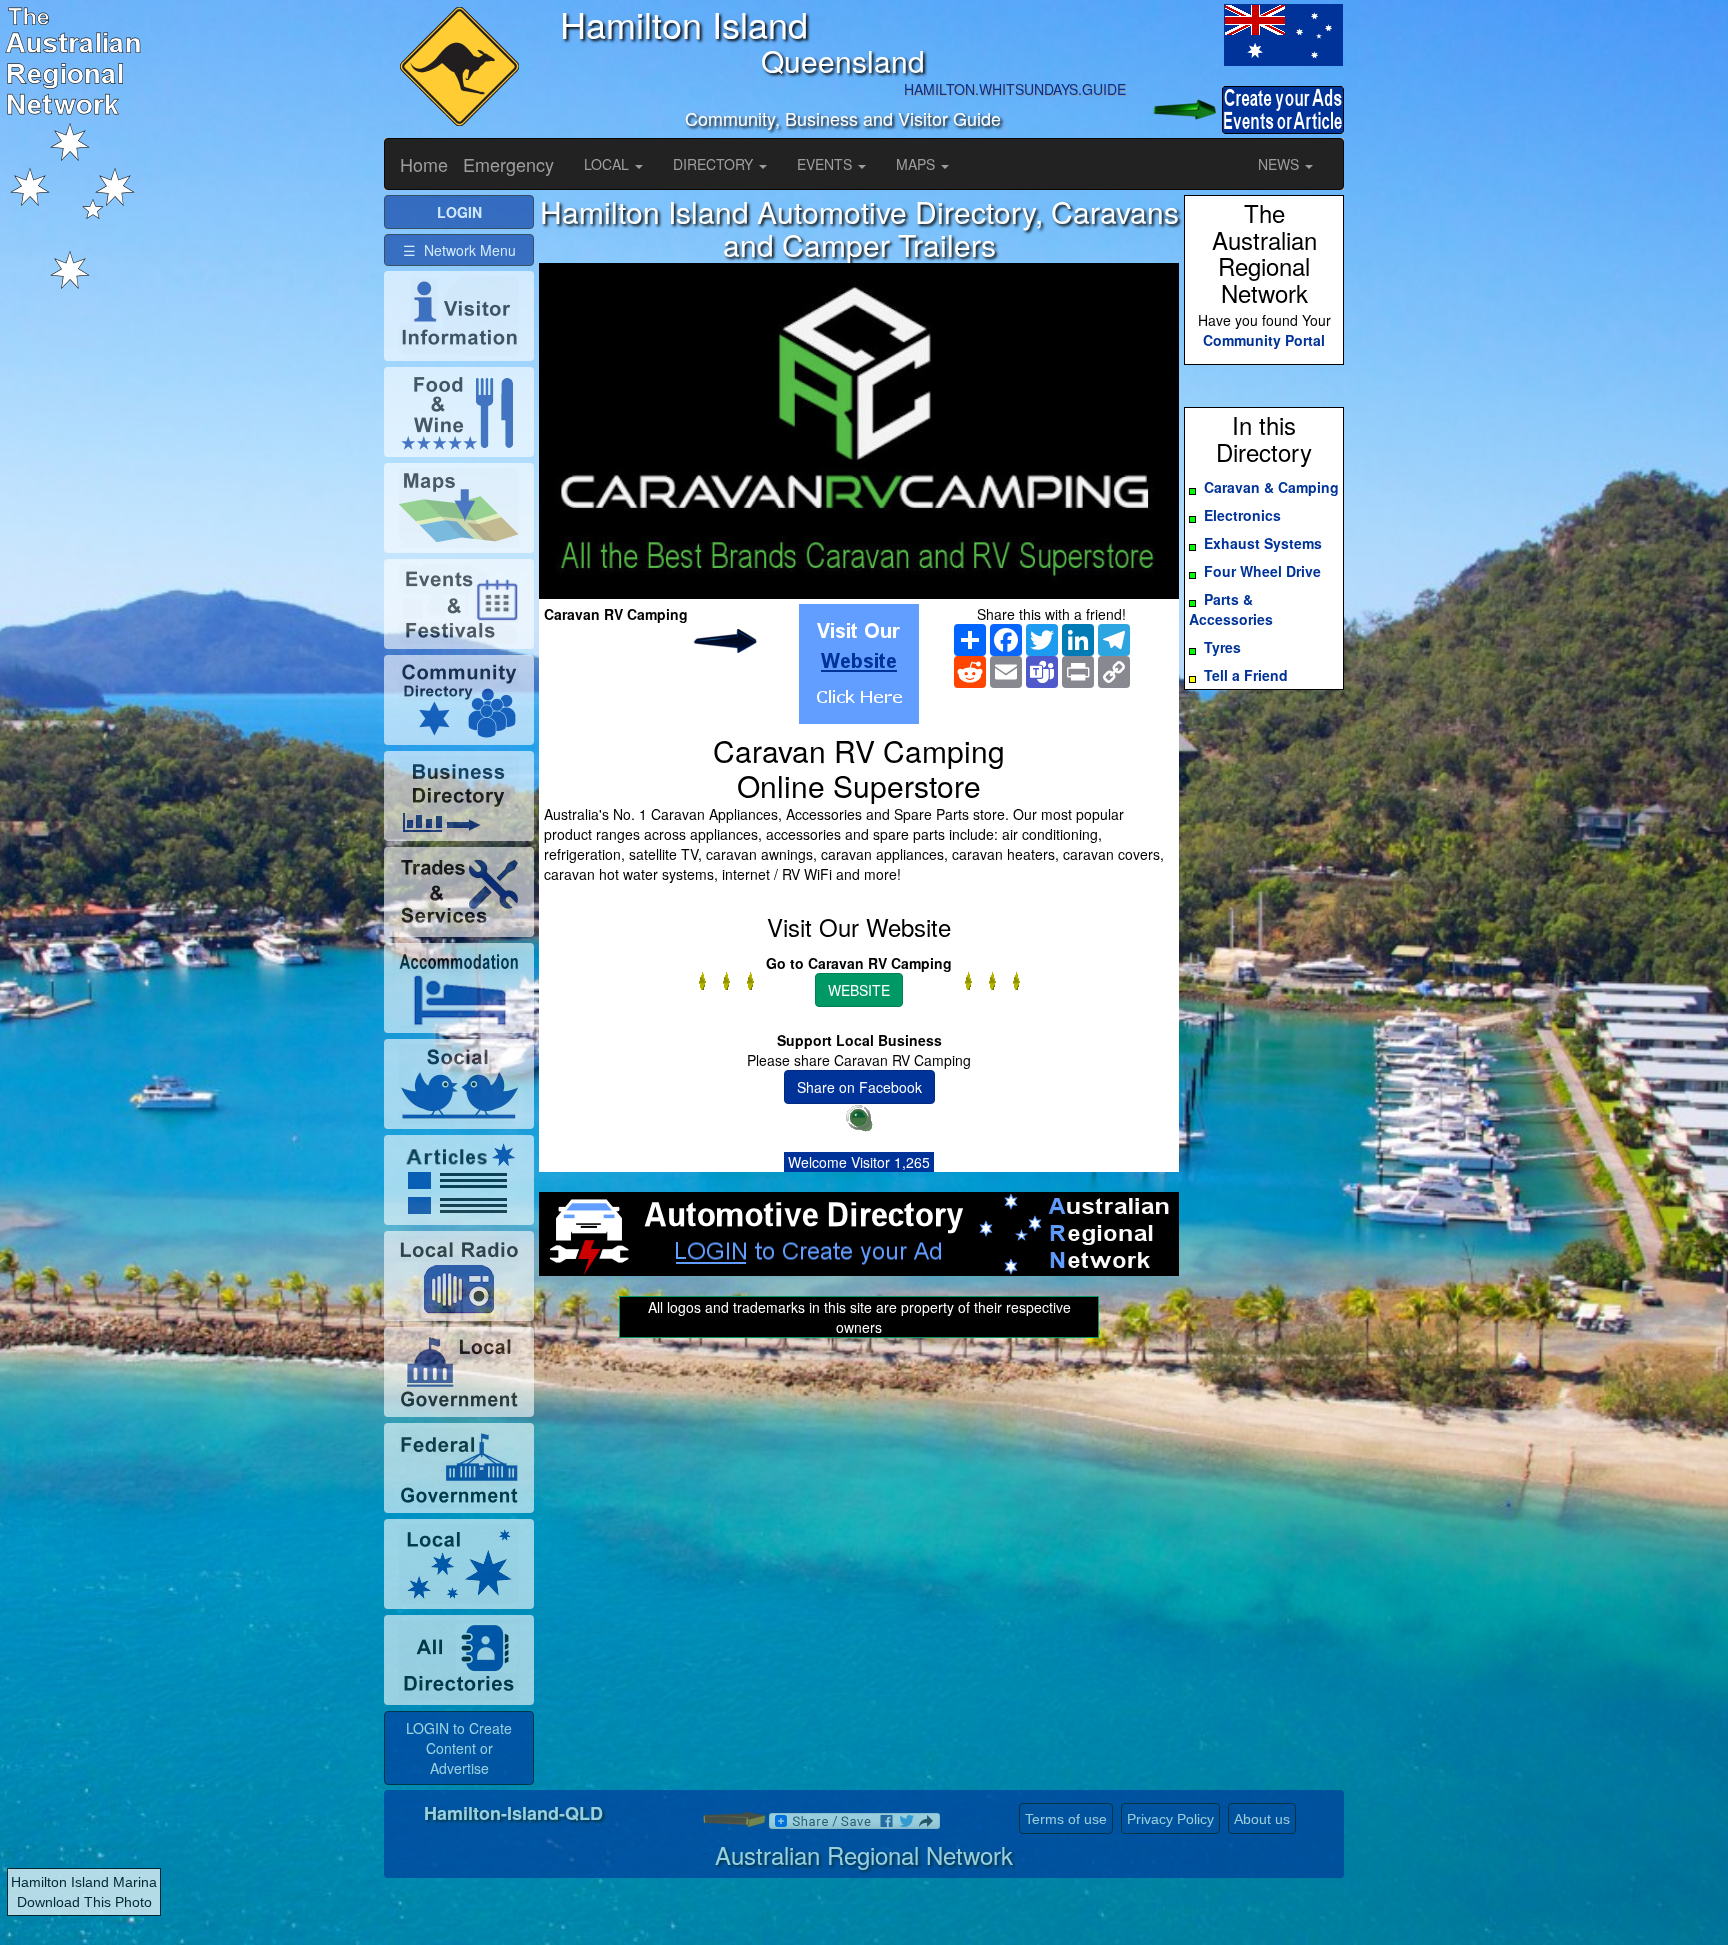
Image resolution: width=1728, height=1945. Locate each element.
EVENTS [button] (826, 164)
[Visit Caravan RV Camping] (859, 664)
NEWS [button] (1280, 164)
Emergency (508, 164)
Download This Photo (84, 1902)
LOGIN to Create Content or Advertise (459, 1748)
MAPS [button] (917, 164)
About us (1262, 1819)
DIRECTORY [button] (715, 164)
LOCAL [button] (608, 164)
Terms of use (1066, 1819)
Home (424, 164)
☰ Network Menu (459, 250)
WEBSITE (859, 990)
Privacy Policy (1170, 1819)
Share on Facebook (859, 1087)
